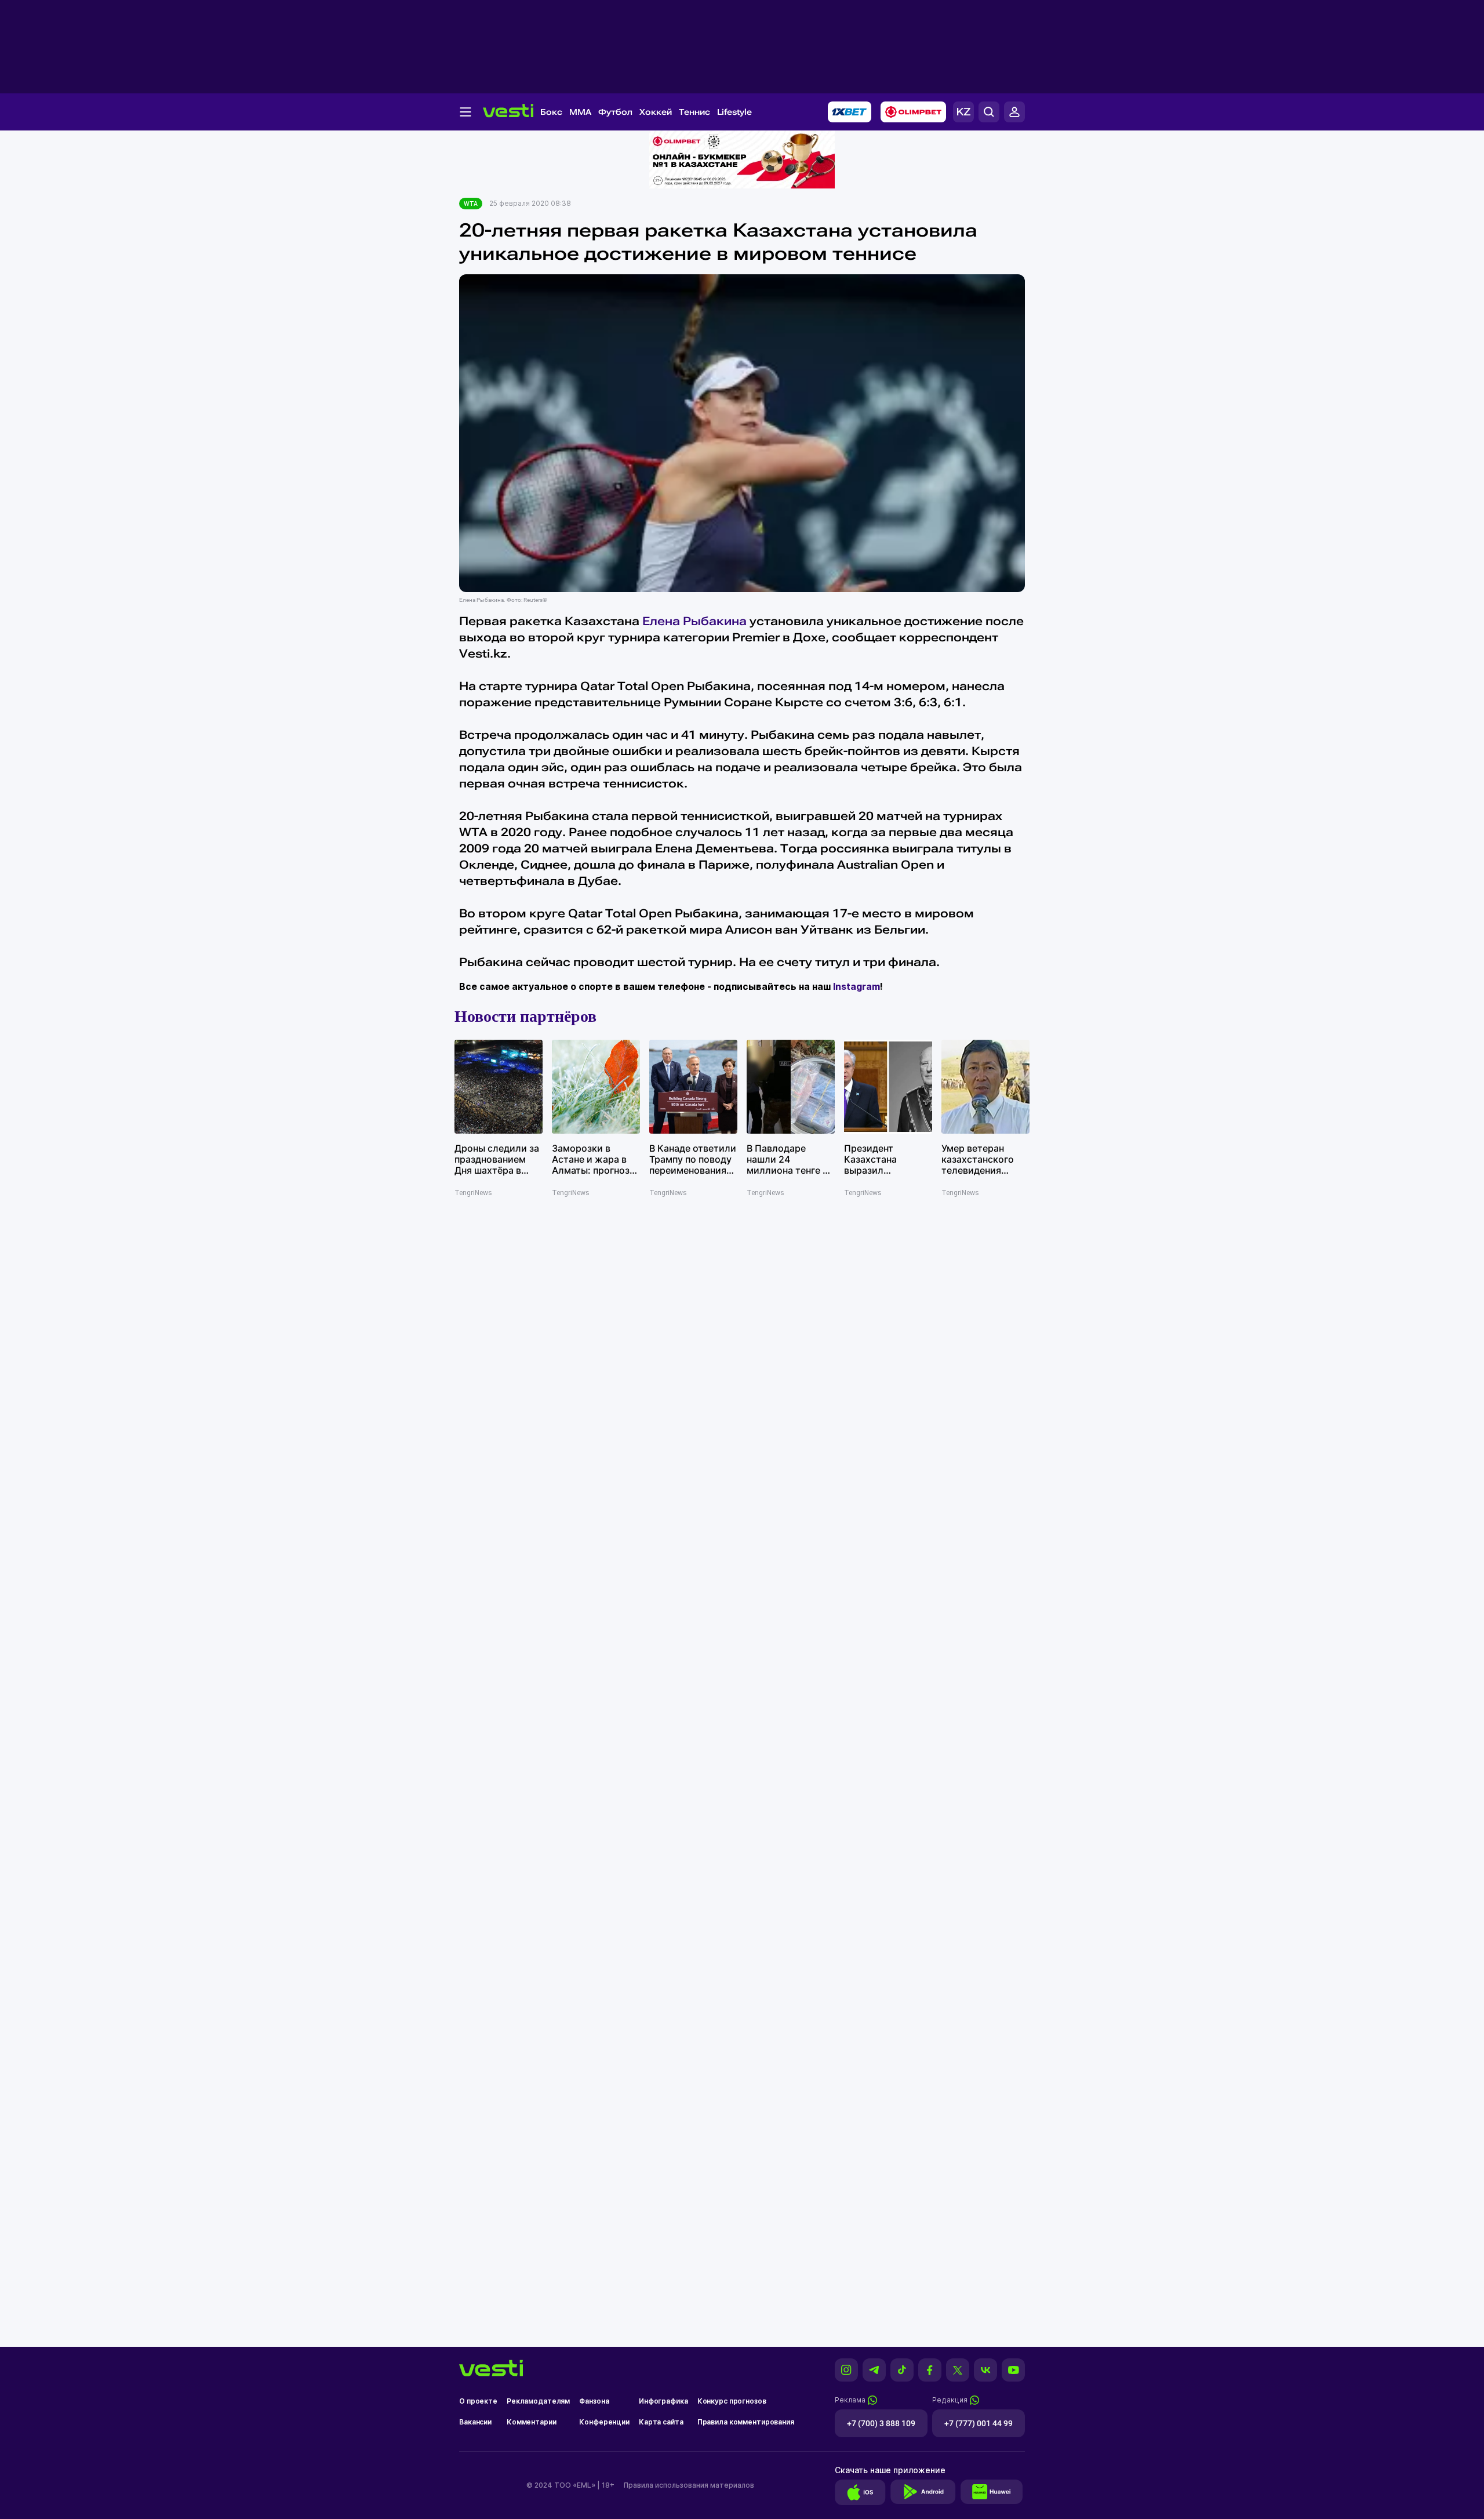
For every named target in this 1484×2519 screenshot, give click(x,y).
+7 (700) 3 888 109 (881, 2423)
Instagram (856, 986)
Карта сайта (661, 2422)
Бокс (551, 112)
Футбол (615, 112)
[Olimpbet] (913, 112)
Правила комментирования (746, 2422)
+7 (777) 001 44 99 (979, 2423)
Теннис (694, 112)
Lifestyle (734, 112)
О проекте (478, 2401)
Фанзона (594, 2401)
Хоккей (656, 112)
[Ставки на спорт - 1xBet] (850, 112)
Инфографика (663, 2401)
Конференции (604, 2422)
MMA (580, 112)
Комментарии (532, 2422)
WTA (471, 204)
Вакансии (475, 2422)
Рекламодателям (538, 2401)
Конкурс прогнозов (732, 2401)
